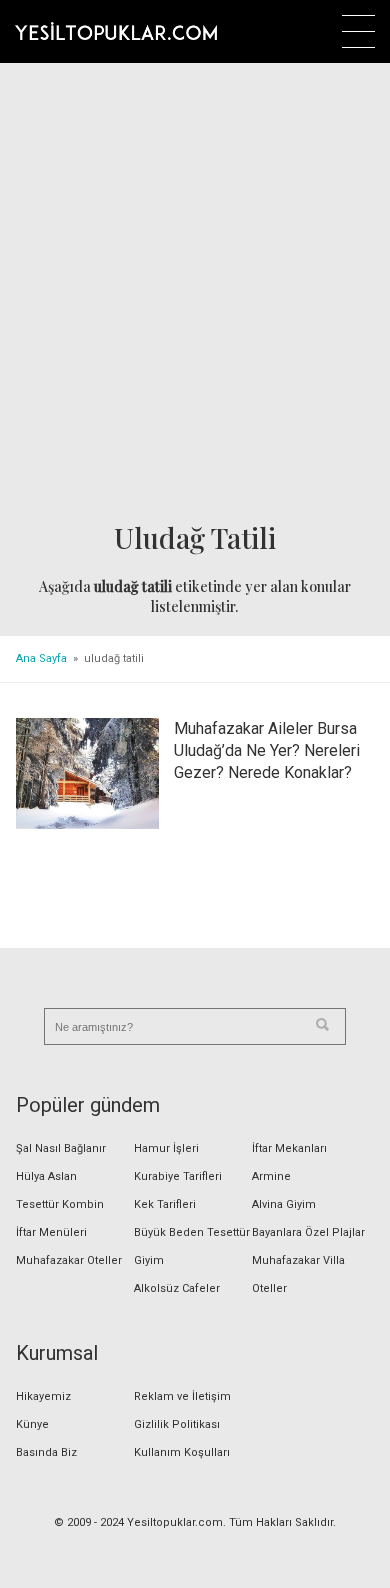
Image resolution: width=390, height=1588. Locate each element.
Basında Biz (46, 1452)
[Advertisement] (195, 294)
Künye (32, 1424)
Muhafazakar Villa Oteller (298, 1274)
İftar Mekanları (289, 1148)
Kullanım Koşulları (182, 1452)
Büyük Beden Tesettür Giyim (192, 1246)
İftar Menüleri (51, 1232)
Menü (358, 31)
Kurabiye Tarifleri (178, 1176)
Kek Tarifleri (165, 1204)
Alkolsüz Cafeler (177, 1288)
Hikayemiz (43, 1396)
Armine (271, 1176)
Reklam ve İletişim (182, 1396)
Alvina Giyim (284, 1204)
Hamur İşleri (166, 1148)
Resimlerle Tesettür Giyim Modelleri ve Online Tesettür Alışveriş (116, 31)
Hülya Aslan (46, 1176)
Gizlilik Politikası (177, 1424)
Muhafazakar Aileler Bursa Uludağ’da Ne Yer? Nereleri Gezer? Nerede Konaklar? (267, 750)
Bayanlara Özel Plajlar (308, 1232)
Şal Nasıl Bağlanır (61, 1148)
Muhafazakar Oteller (69, 1260)
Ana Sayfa (41, 658)
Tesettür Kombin (60, 1204)
